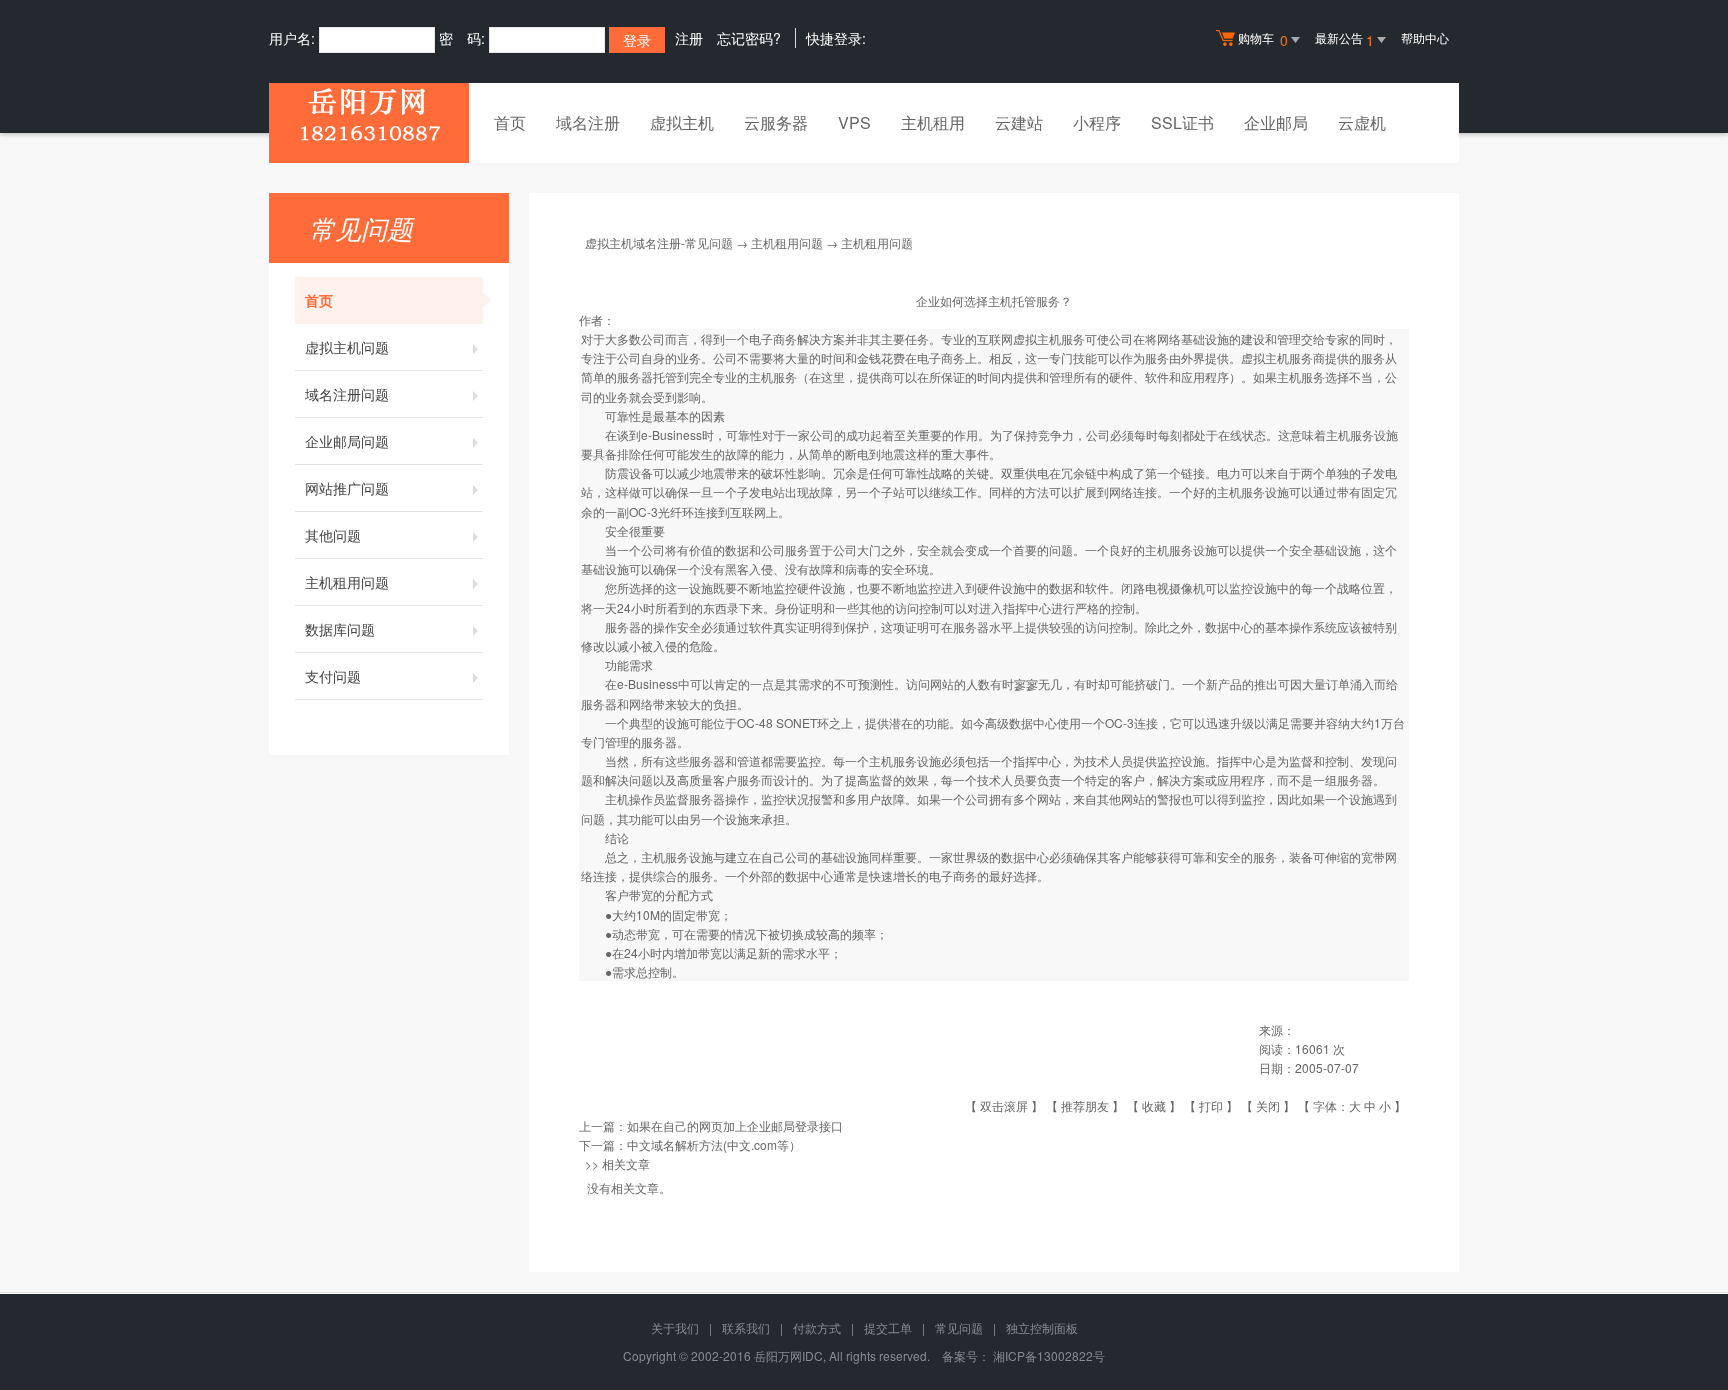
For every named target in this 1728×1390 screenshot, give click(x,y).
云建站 (1019, 122)
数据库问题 (340, 629)
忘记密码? (749, 38)
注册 (689, 38)
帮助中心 (1425, 37)
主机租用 (933, 122)
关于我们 (675, 1327)
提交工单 (888, 1327)
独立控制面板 (1042, 1327)
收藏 (1154, 1105)
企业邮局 (1276, 122)
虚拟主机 (682, 122)
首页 (510, 122)
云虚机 (1362, 122)
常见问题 (959, 1327)
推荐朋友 (1085, 1105)
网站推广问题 (347, 488)
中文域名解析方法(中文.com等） (714, 1144)
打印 (1211, 1105)
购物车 (1263, 39)
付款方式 (817, 1327)
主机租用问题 (347, 582)
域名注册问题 (347, 394)
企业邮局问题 (347, 441)
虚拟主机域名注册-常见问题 (659, 242)
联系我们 (746, 1327)
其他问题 (333, 535)
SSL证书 (1182, 122)
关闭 (1268, 1105)
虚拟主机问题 (347, 347)
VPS (854, 122)
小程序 (1097, 122)
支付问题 (333, 676)
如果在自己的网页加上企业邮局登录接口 (735, 1125)
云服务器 (776, 122)
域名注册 (588, 122)
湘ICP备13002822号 (1049, 1355)
